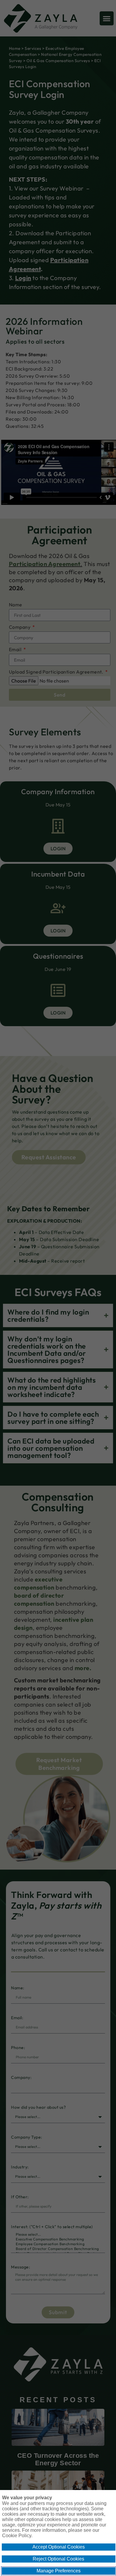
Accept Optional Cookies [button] (59, 2547)
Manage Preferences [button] (59, 2571)
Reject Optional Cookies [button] (58, 2559)
